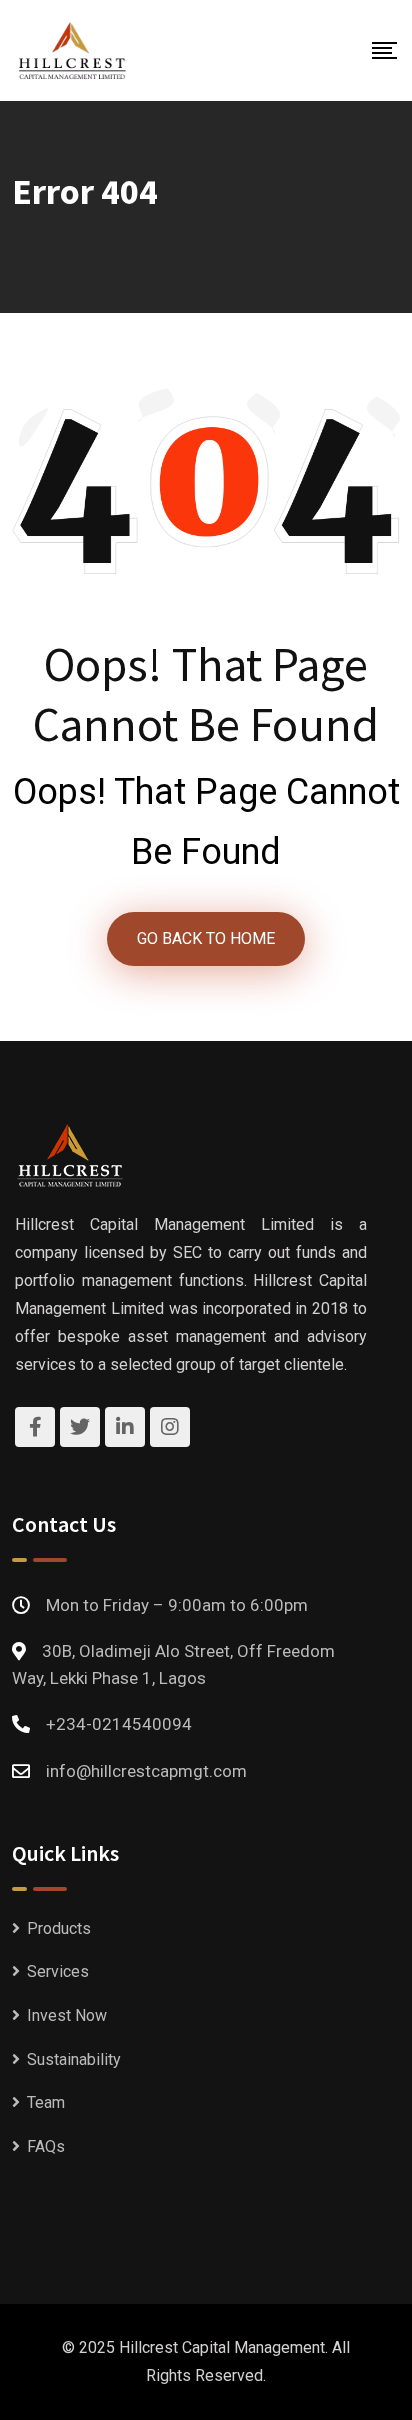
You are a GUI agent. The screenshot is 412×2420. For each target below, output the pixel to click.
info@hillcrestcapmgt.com (146, 1771)
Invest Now (67, 2015)
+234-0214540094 (119, 1724)
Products (59, 1928)
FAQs (46, 2146)
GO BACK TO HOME (206, 938)
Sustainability (74, 2059)
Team (46, 2102)
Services (58, 1971)
